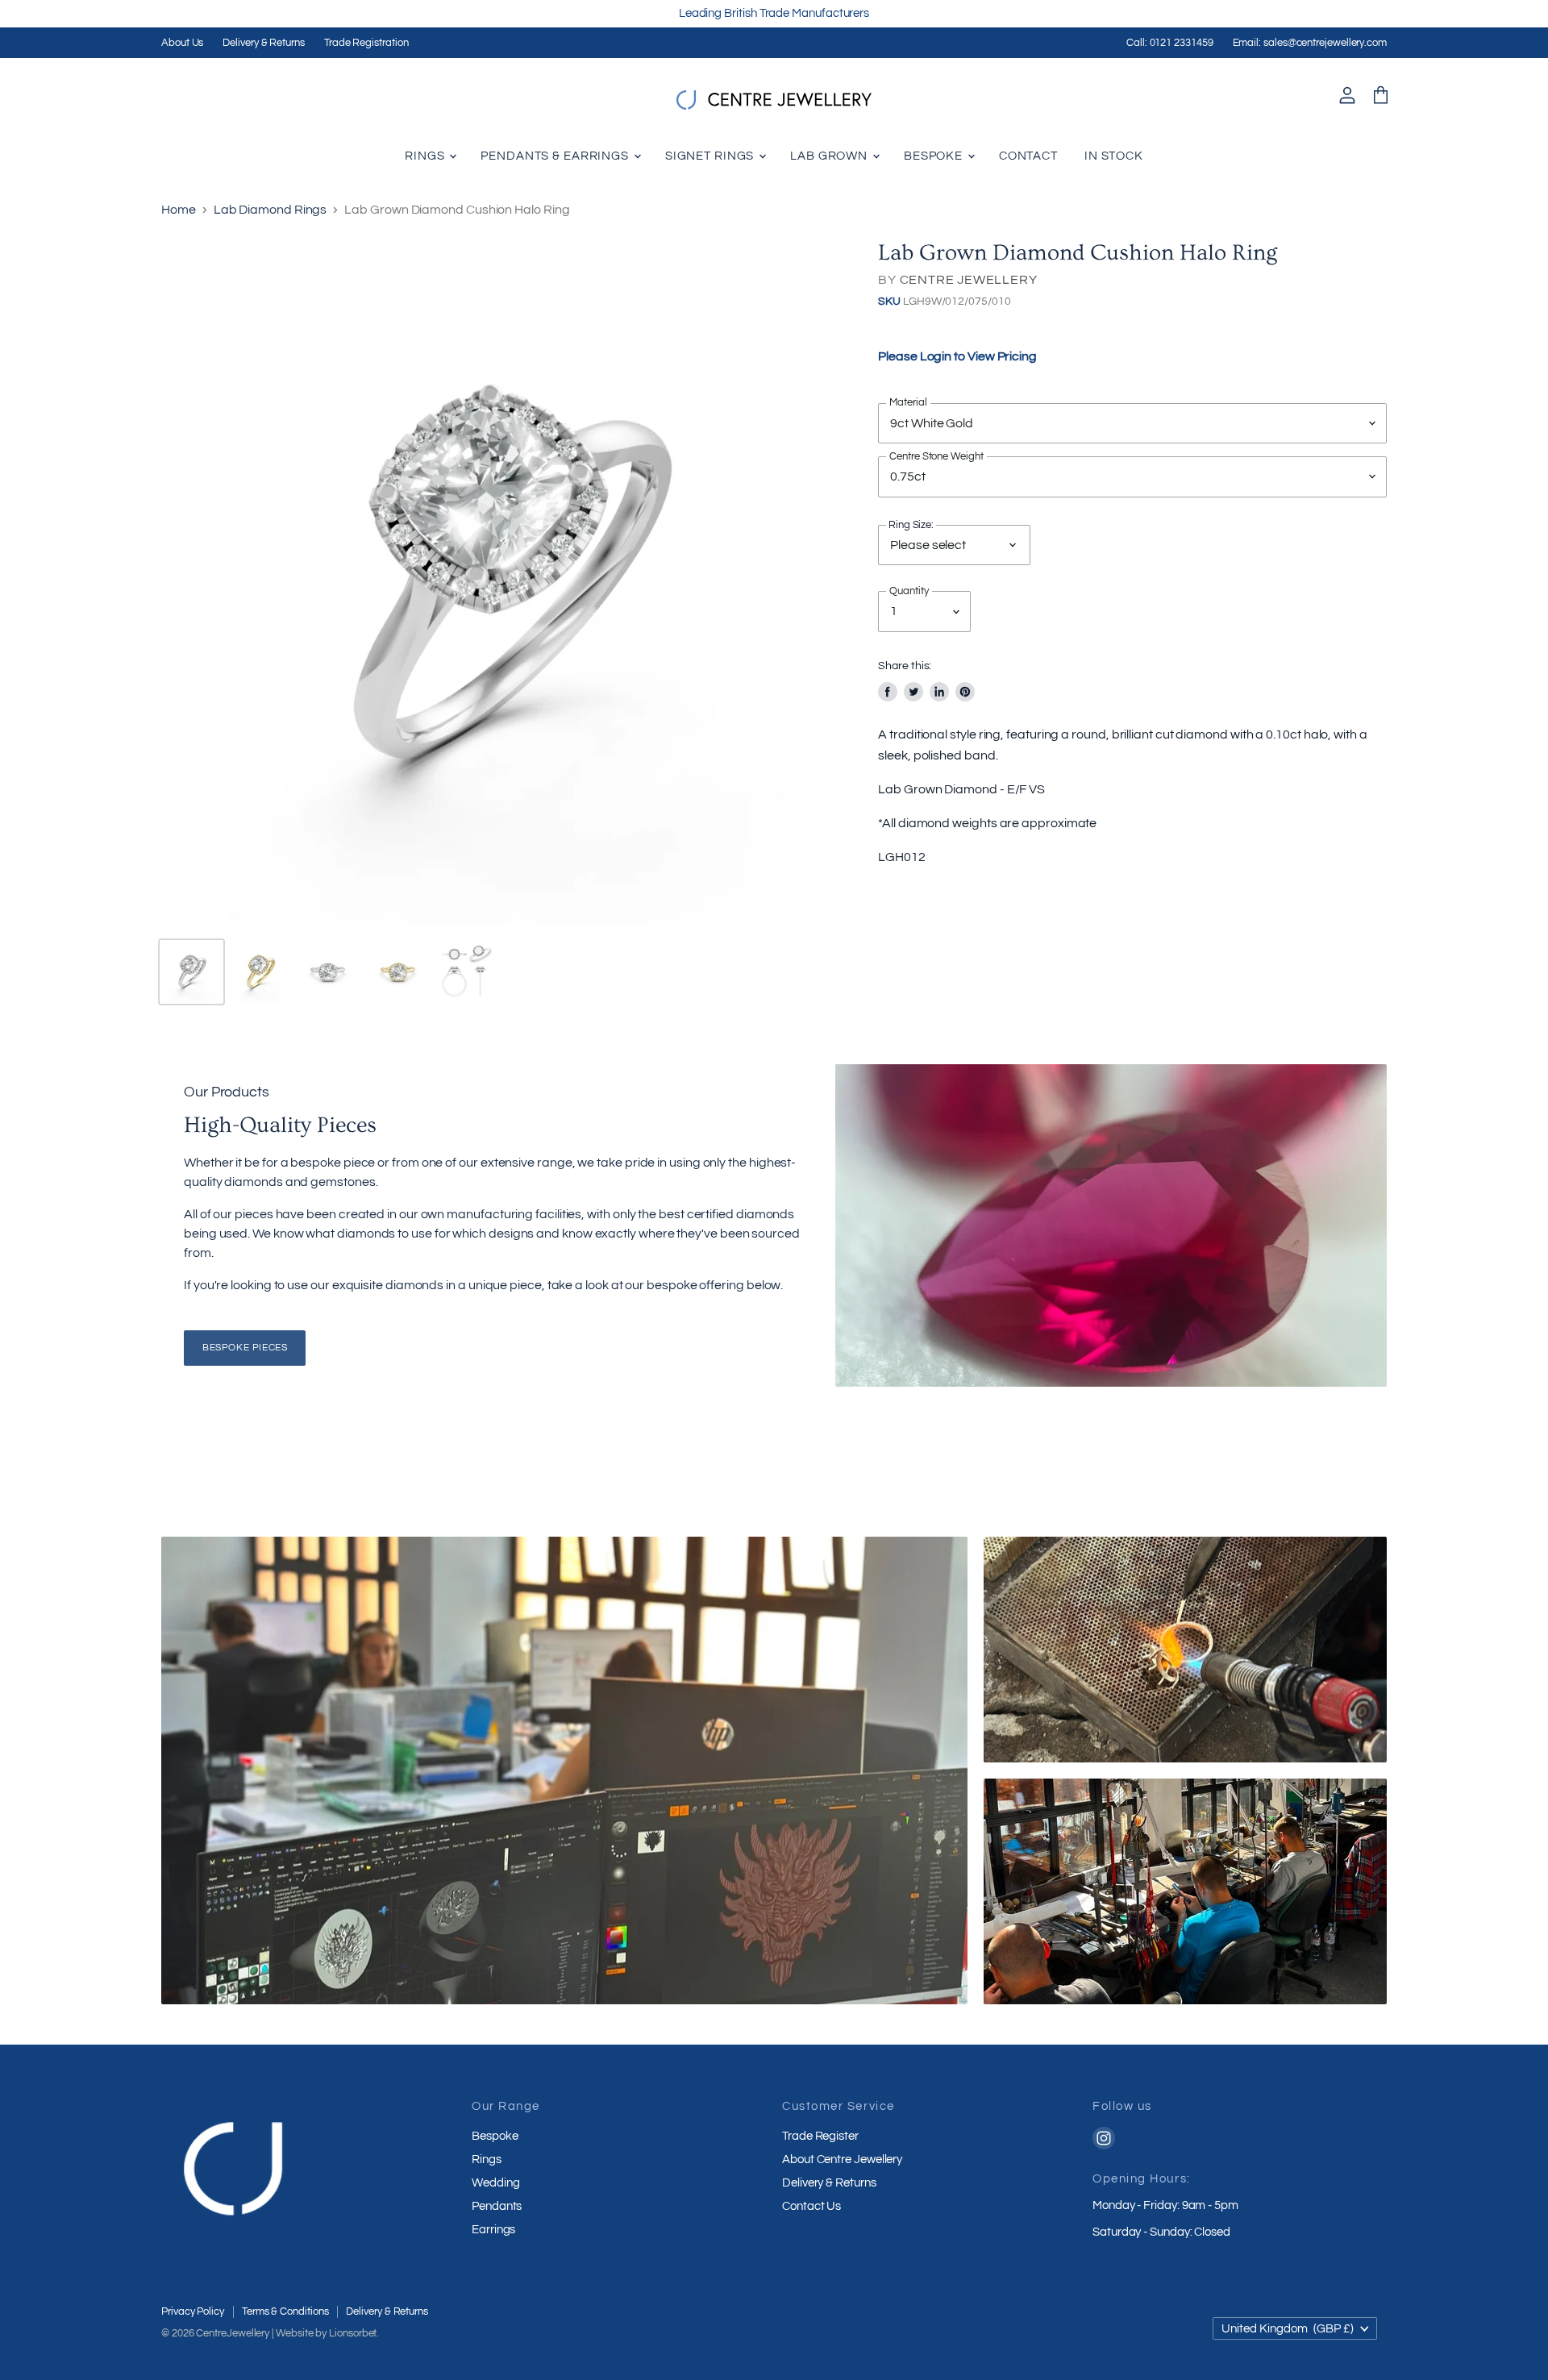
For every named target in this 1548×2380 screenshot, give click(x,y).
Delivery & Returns (264, 43)
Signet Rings (711, 156)
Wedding (495, 2183)
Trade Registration (366, 43)
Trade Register (820, 2136)
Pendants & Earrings (556, 156)
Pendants (497, 2206)
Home (179, 210)
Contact (1028, 156)
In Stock (1114, 156)
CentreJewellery (233, 2333)
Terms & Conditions (285, 2311)
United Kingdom (1288, 2329)
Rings (426, 156)
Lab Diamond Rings (270, 210)
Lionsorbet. (354, 2333)
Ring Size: (911, 526)
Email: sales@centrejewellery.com (1310, 43)
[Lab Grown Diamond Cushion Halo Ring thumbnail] (191, 972)
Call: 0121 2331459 (1170, 43)
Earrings (493, 2230)
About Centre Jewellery (842, 2159)
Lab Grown (830, 156)
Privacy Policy (193, 2311)
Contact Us (811, 2206)
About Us (182, 43)
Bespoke (935, 156)
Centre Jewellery (969, 280)
